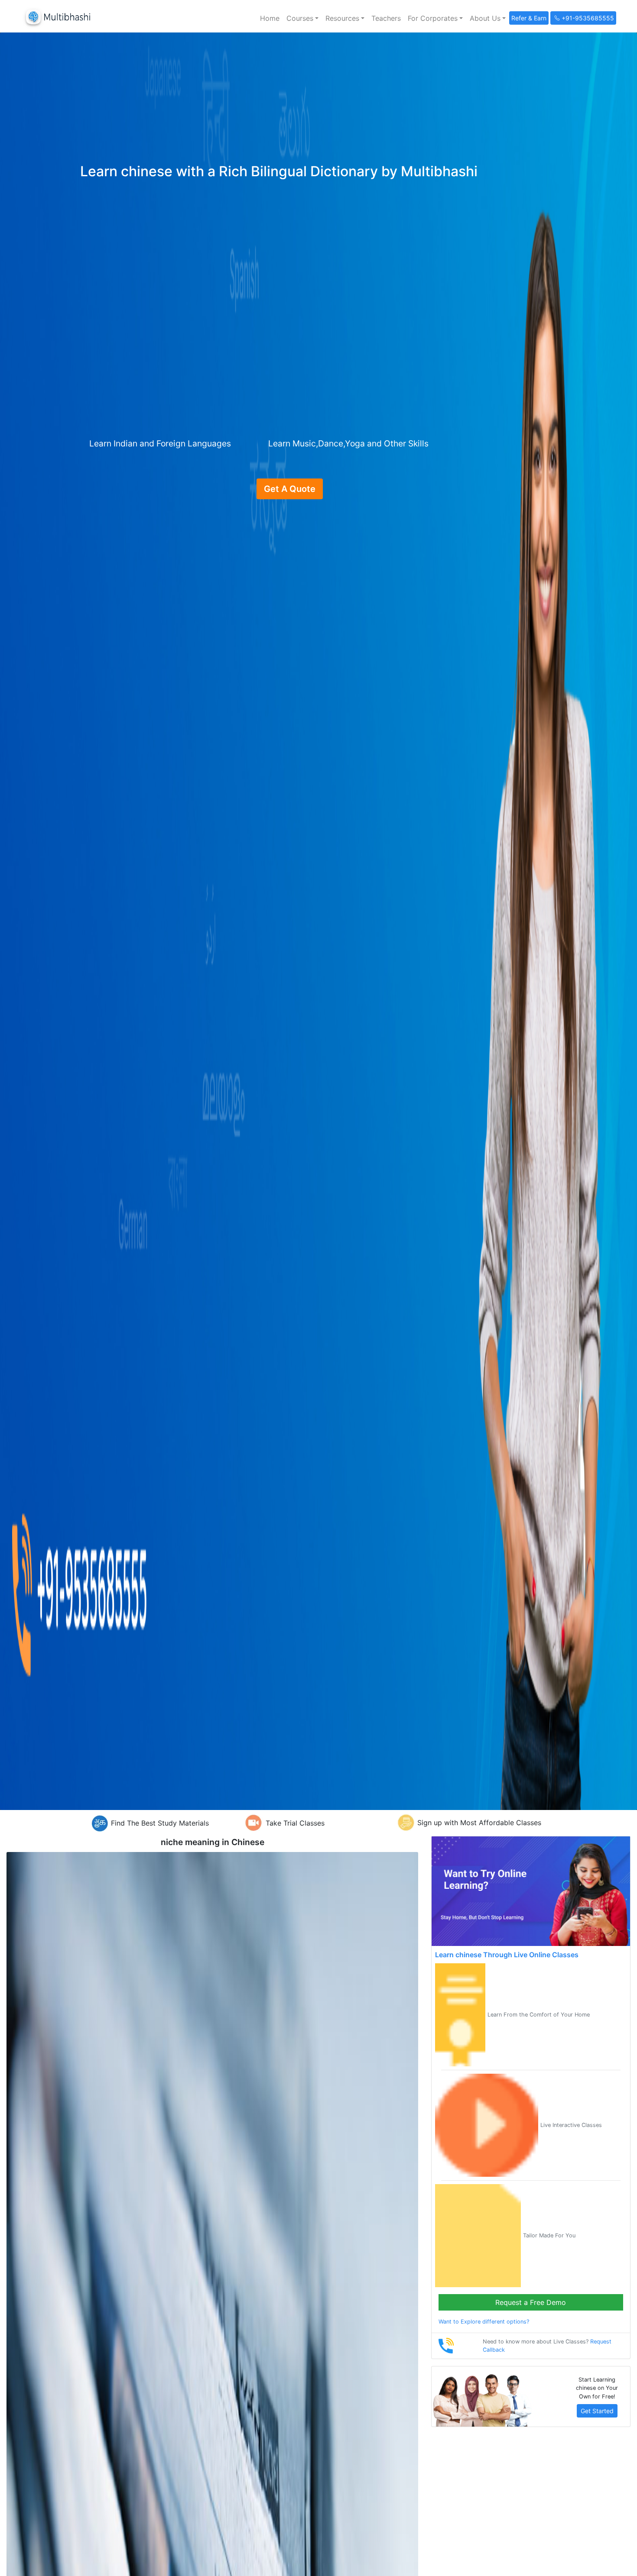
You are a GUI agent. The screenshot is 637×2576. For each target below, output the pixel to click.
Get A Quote (290, 489)
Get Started (597, 2411)
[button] (302, 18)
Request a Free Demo (531, 2302)
